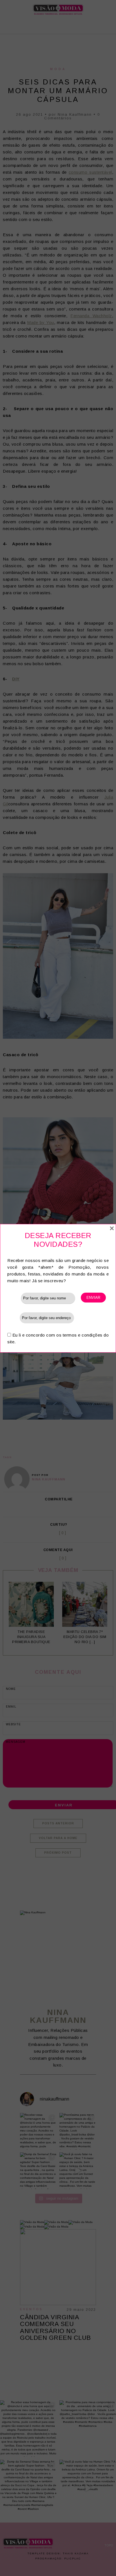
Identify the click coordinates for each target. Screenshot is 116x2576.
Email (14, 1318)
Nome (14, 1298)
